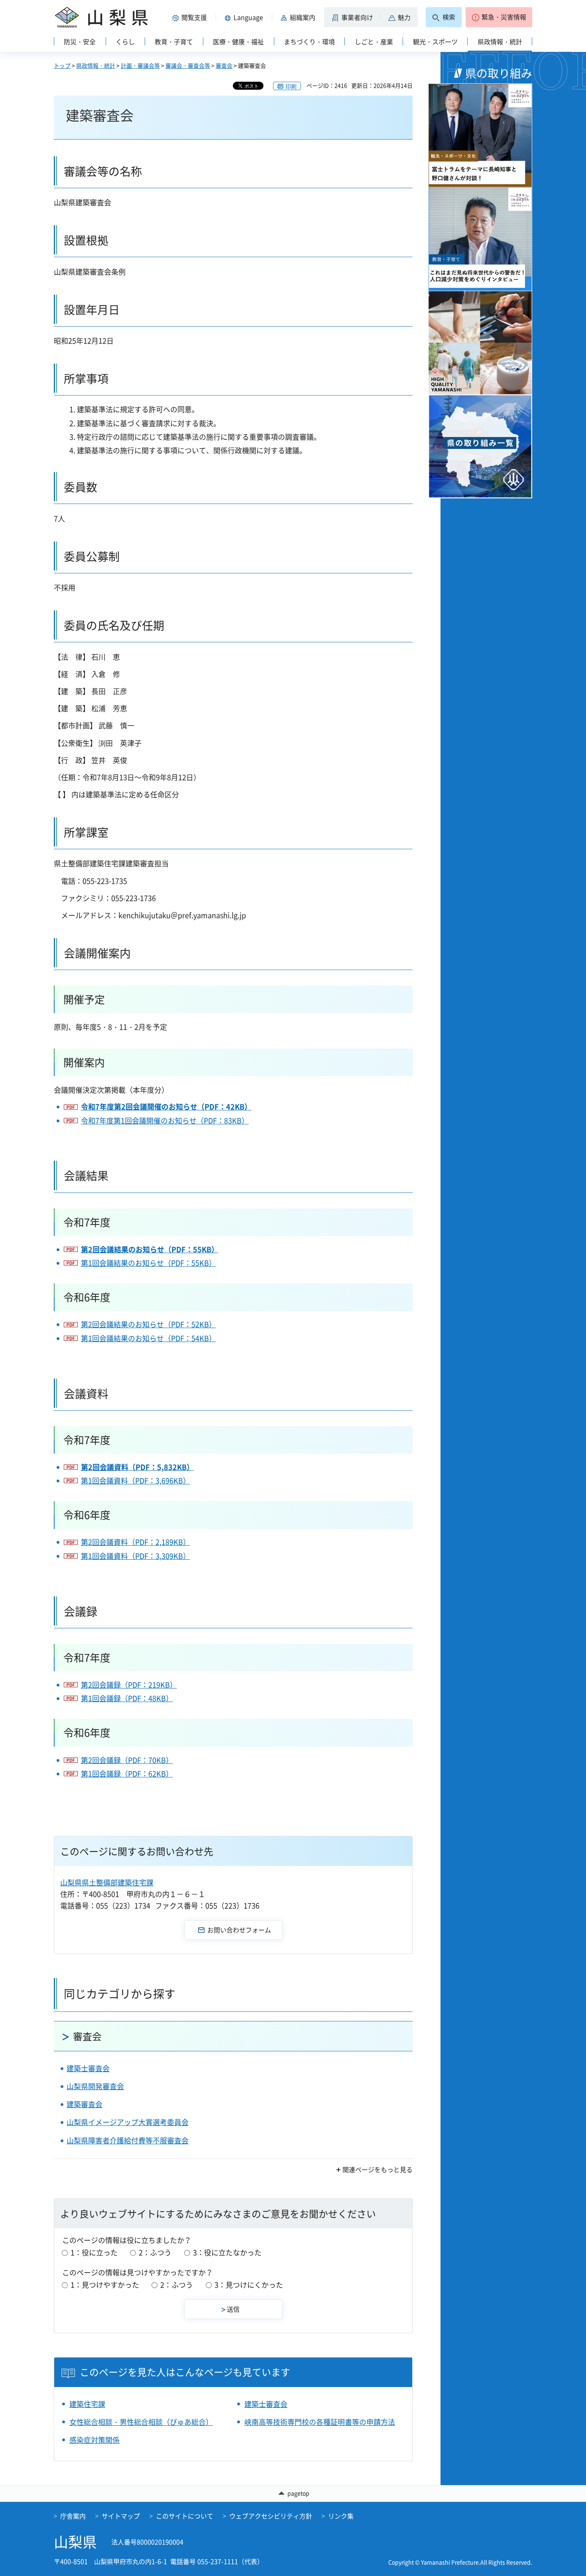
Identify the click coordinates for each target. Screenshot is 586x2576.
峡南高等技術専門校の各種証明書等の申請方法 (320, 2422)
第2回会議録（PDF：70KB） (127, 1760)
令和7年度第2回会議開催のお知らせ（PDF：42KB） (166, 1107)
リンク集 (341, 2516)
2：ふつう (155, 2252)
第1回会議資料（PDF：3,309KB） (136, 1556)
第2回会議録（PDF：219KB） (129, 1685)
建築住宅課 (87, 2404)
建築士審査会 (88, 2068)
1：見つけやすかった (105, 2285)
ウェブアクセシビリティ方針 (271, 2516)
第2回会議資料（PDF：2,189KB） (136, 1542)
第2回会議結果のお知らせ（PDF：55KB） (150, 1249)
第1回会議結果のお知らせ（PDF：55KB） (148, 1263)
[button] (191, 17)
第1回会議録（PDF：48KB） (127, 1698)
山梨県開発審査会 (95, 2086)
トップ (62, 65)
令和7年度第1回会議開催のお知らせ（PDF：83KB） (165, 1121)
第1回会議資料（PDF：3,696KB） (136, 1481)
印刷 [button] (291, 86)
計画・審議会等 (140, 65)
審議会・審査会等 (188, 65)
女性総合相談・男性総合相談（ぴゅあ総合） (141, 2422)
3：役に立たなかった (227, 2252)
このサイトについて (185, 2516)
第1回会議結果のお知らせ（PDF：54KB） (148, 1338)
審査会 (224, 65)
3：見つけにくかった (249, 2285)
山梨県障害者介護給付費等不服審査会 (128, 2140)
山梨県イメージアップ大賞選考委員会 (128, 2122)
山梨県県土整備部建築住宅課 (107, 1882)
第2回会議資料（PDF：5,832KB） (137, 1467)
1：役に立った (94, 2252)
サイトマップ (121, 2516)
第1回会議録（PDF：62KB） (127, 1774)
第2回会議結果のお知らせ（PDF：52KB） (148, 1324)
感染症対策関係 (94, 2440)
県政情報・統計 (96, 65)
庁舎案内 (73, 2516)
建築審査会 (85, 2104)
